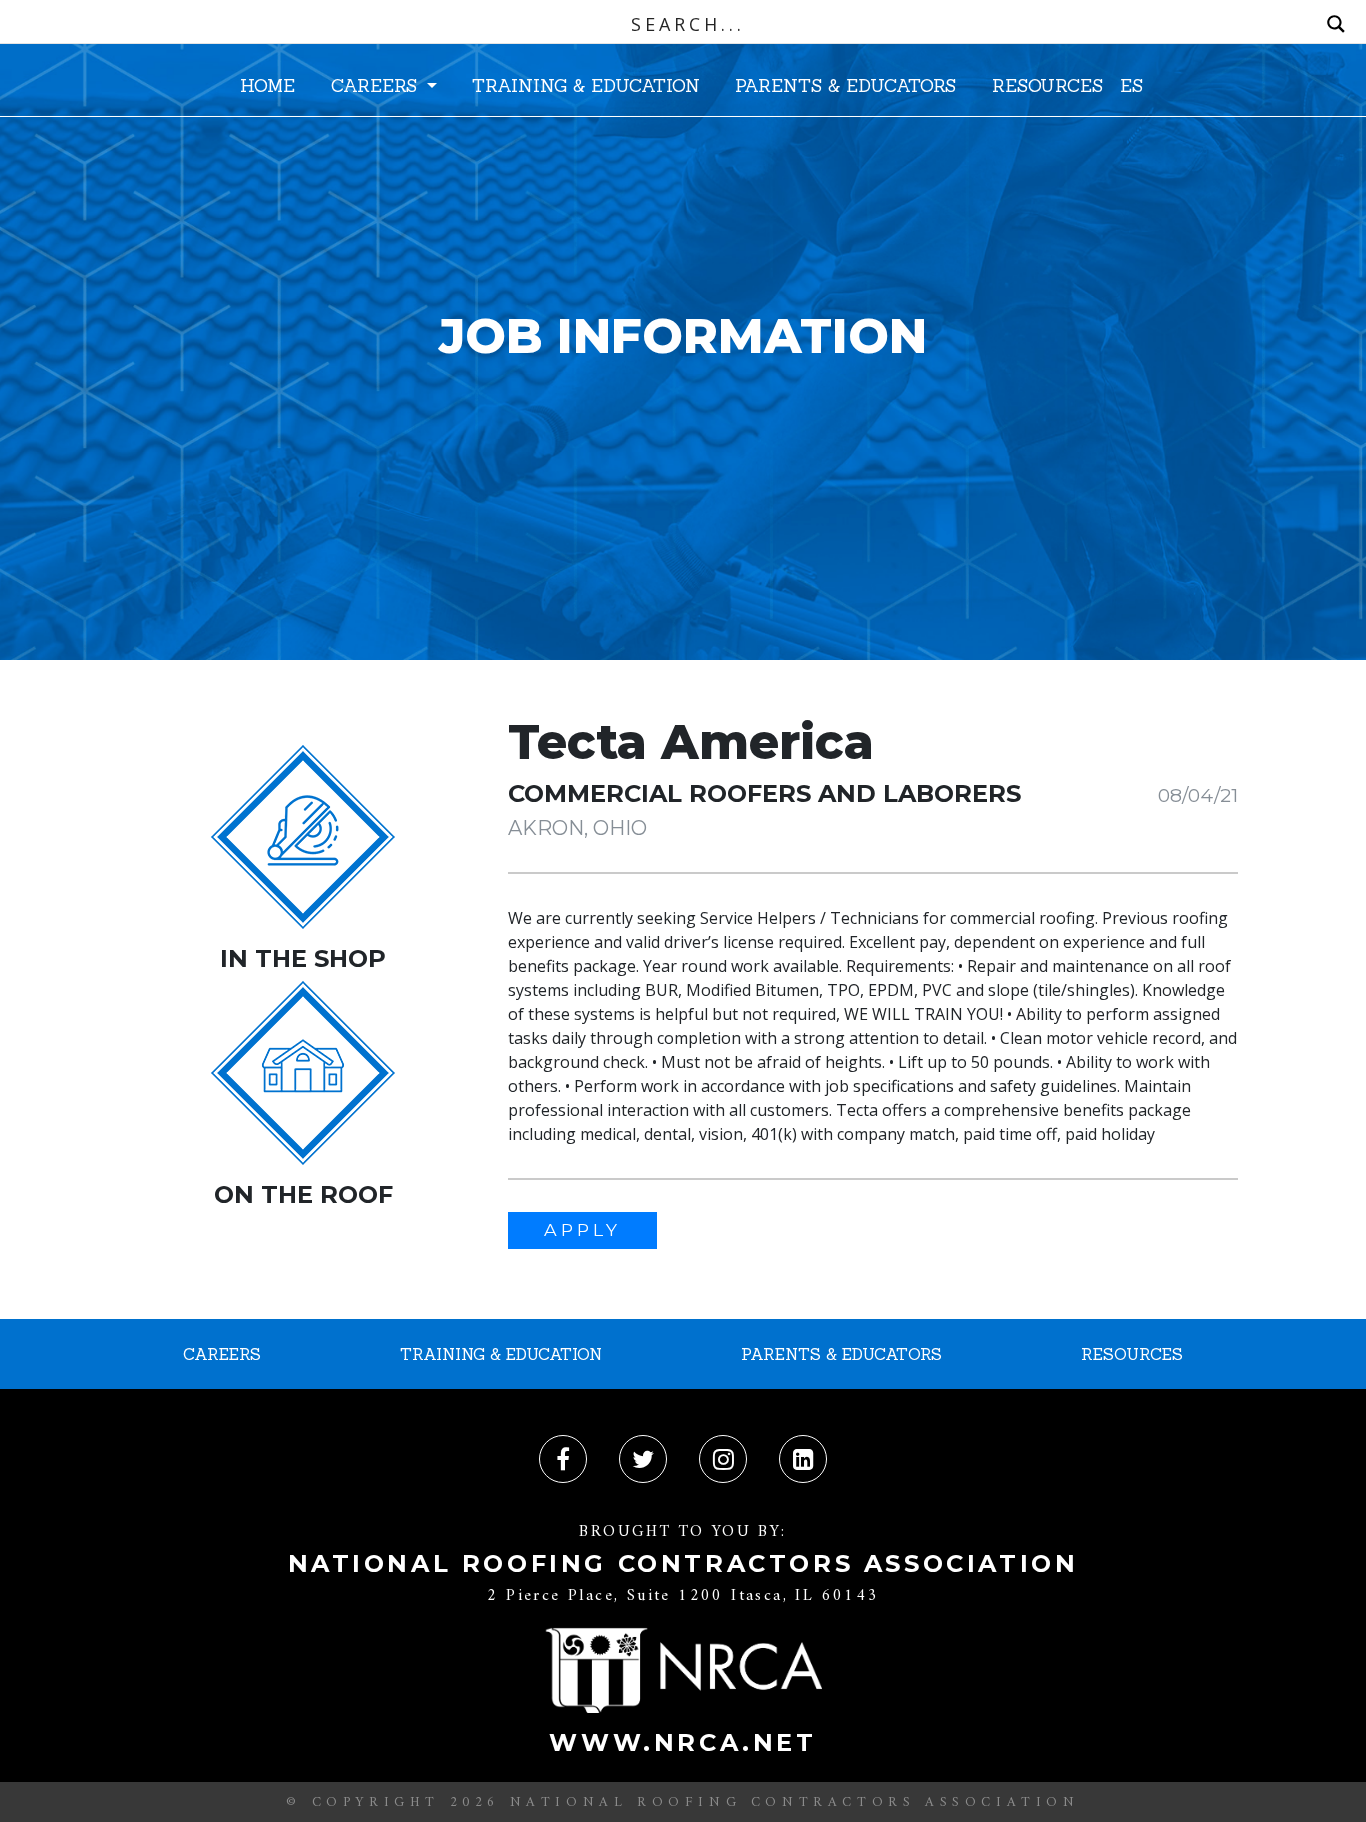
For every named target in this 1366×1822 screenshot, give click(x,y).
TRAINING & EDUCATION (586, 85)
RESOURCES (1047, 85)
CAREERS (377, 85)
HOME (267, 85)
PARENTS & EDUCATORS (845, 85)
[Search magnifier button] (1336, 24)
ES (1131, 85)
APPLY (582, 1229)
